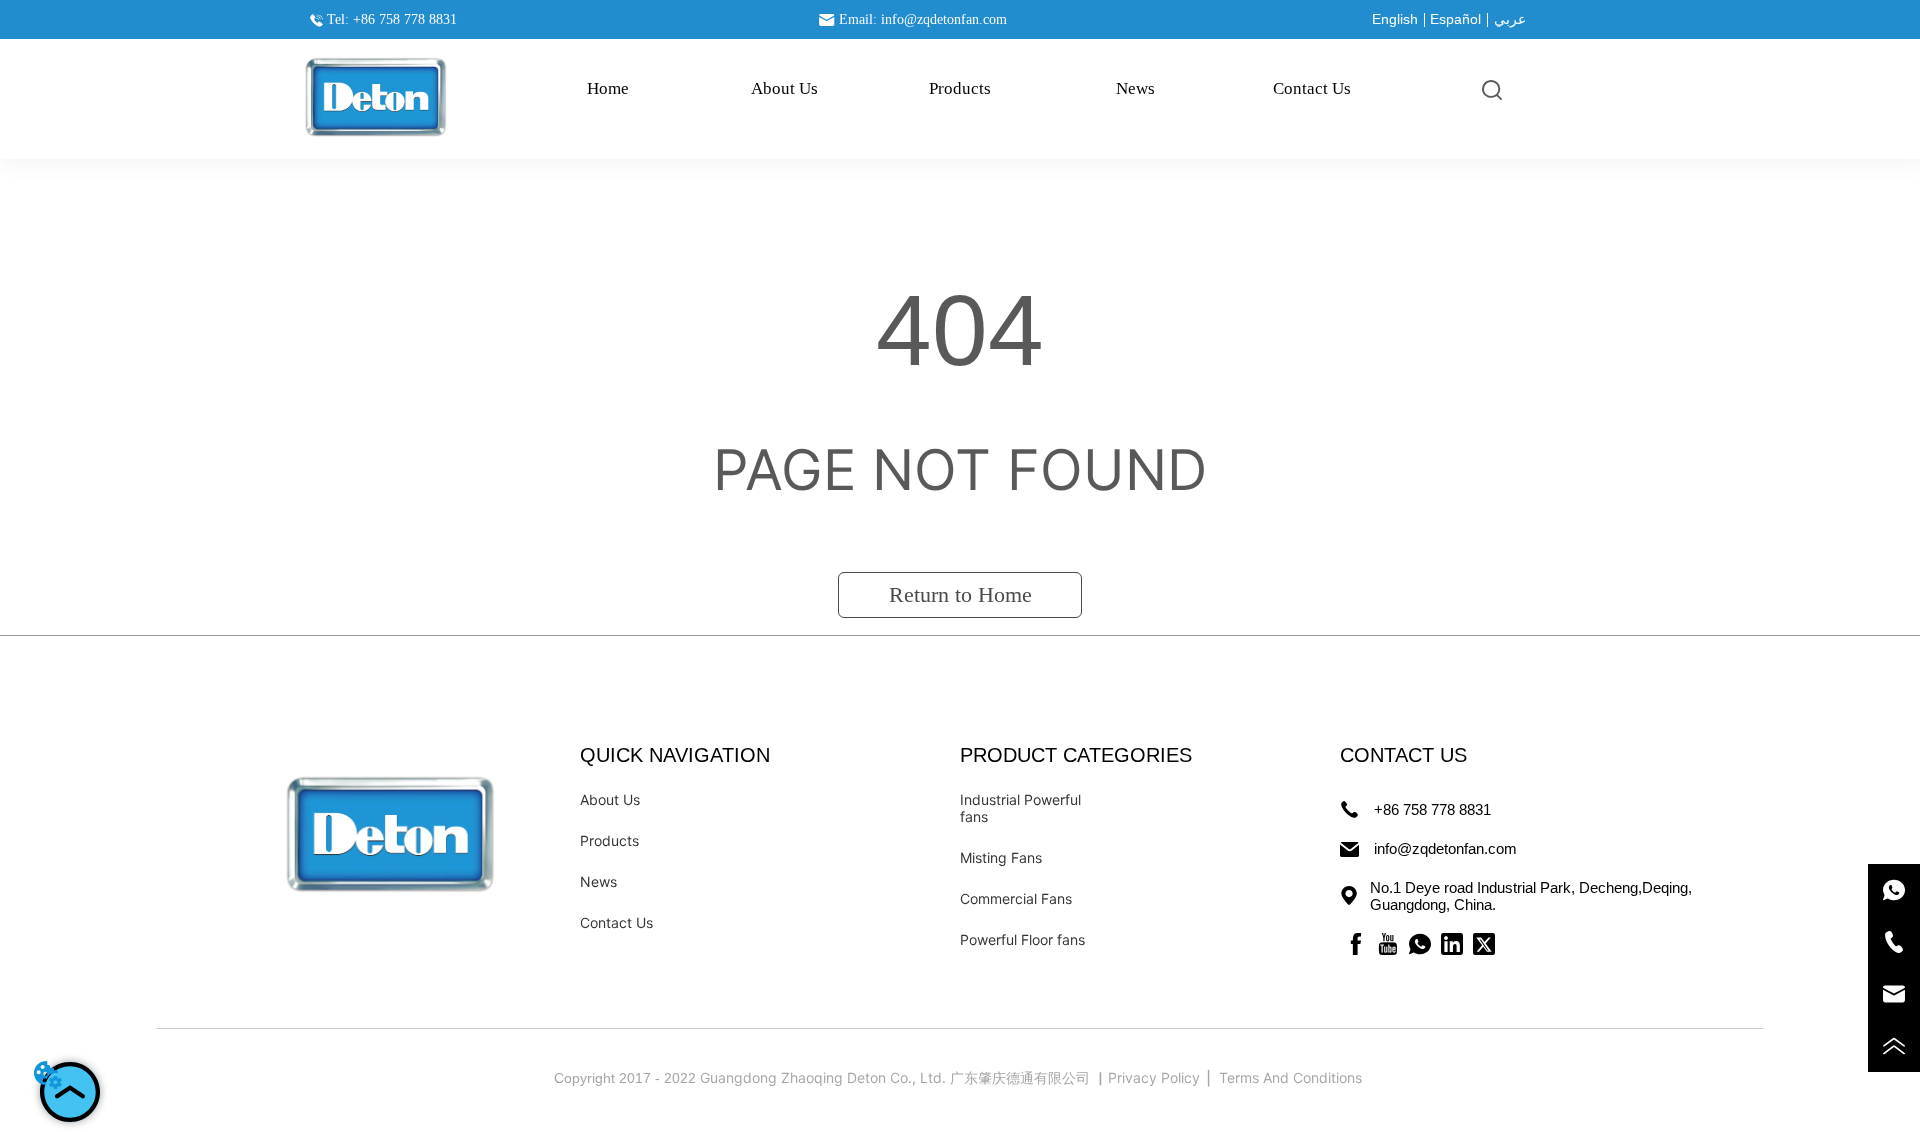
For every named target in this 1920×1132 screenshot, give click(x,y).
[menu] (959, 89)
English (1395, 19)
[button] (960, 89)
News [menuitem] (1135, 88)
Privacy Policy (1156, 1077)
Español (1455, 19)
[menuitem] (960, 89)
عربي (1510, 19)
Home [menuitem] (608, 88)
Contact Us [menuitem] (1312, 88)
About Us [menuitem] (784, 88)
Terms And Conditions (1292, 1077)
